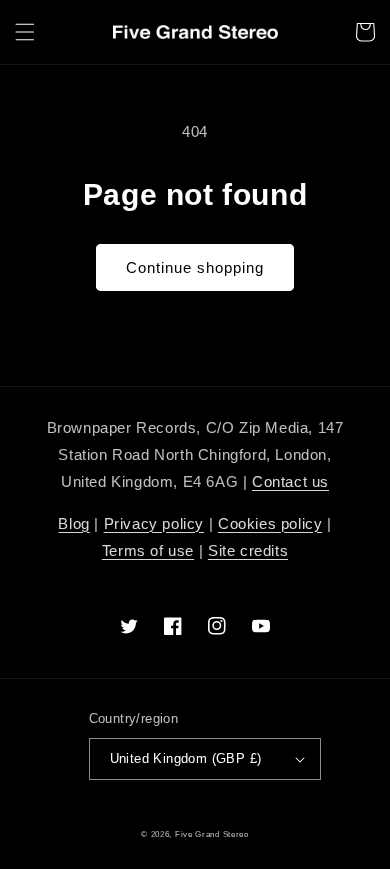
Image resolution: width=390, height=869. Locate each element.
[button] (25, 32)
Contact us (290, 481)
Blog (73, 523)
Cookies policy (270, 523)
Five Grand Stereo (212, 834)
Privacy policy (154, 523)
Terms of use (148, 550)
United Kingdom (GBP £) (186, 758)
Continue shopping (195, 267)
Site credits (248, 550)
